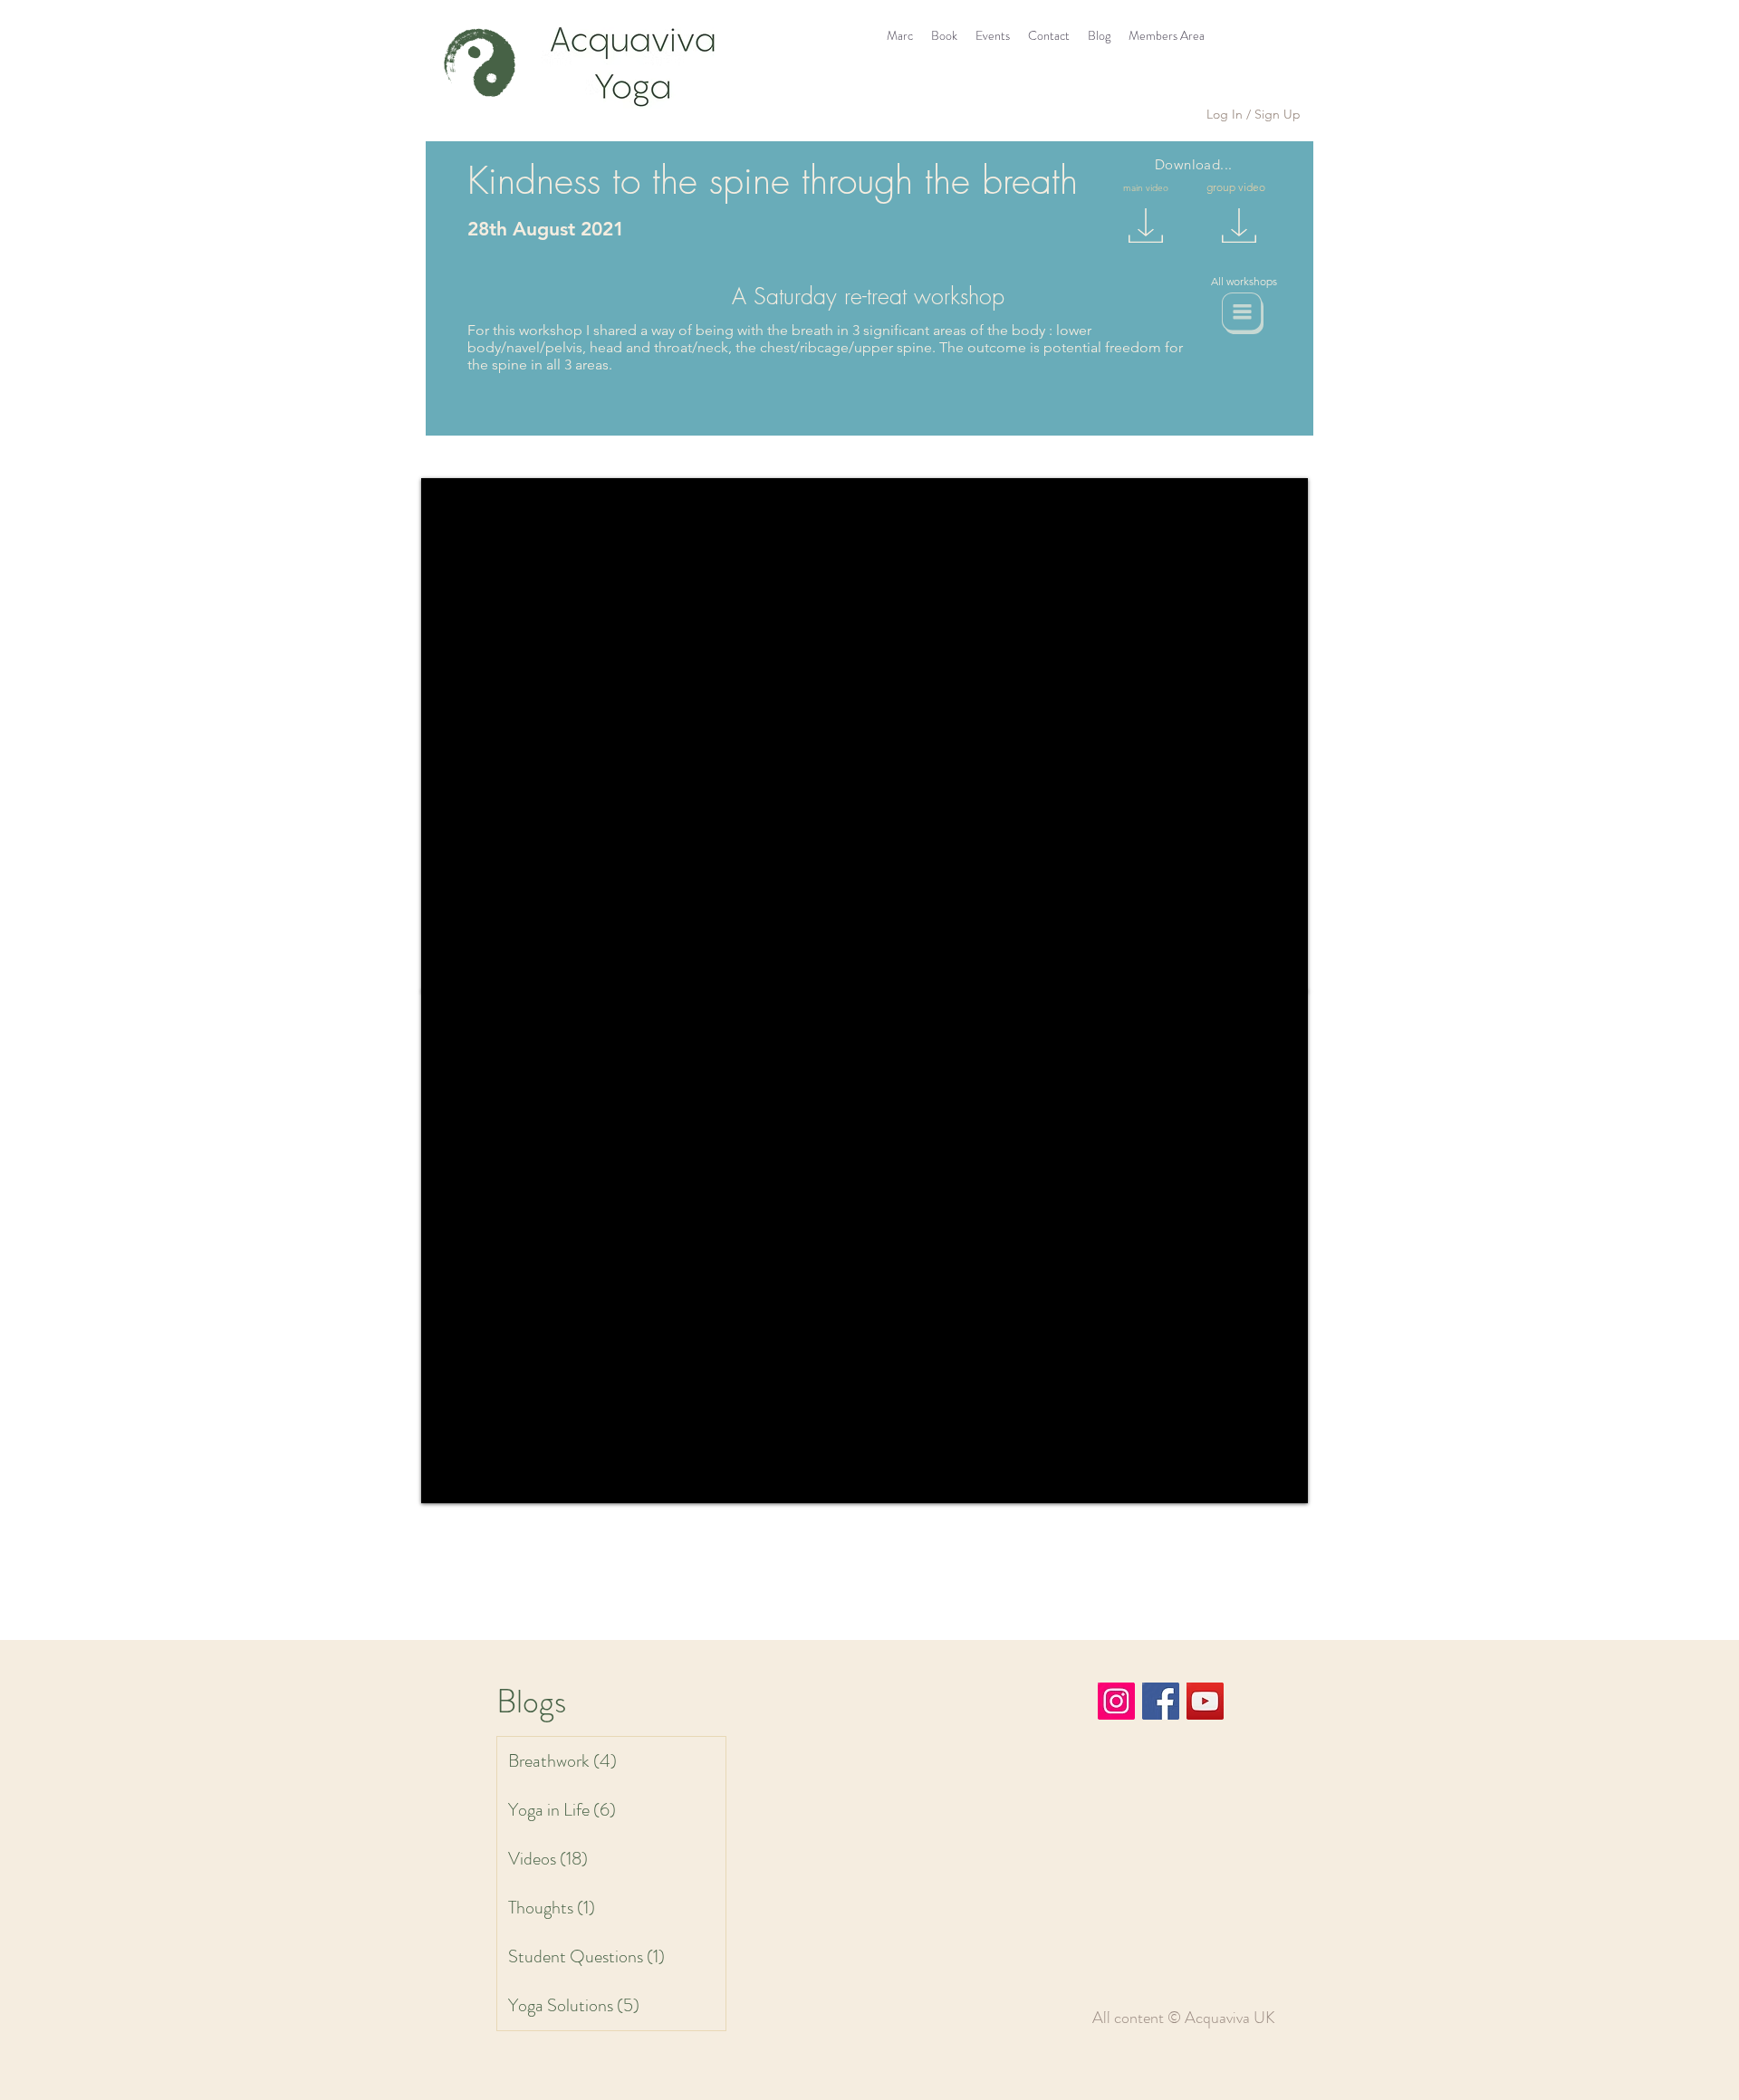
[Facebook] (1161, 1701)
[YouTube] (1205, 1701)
